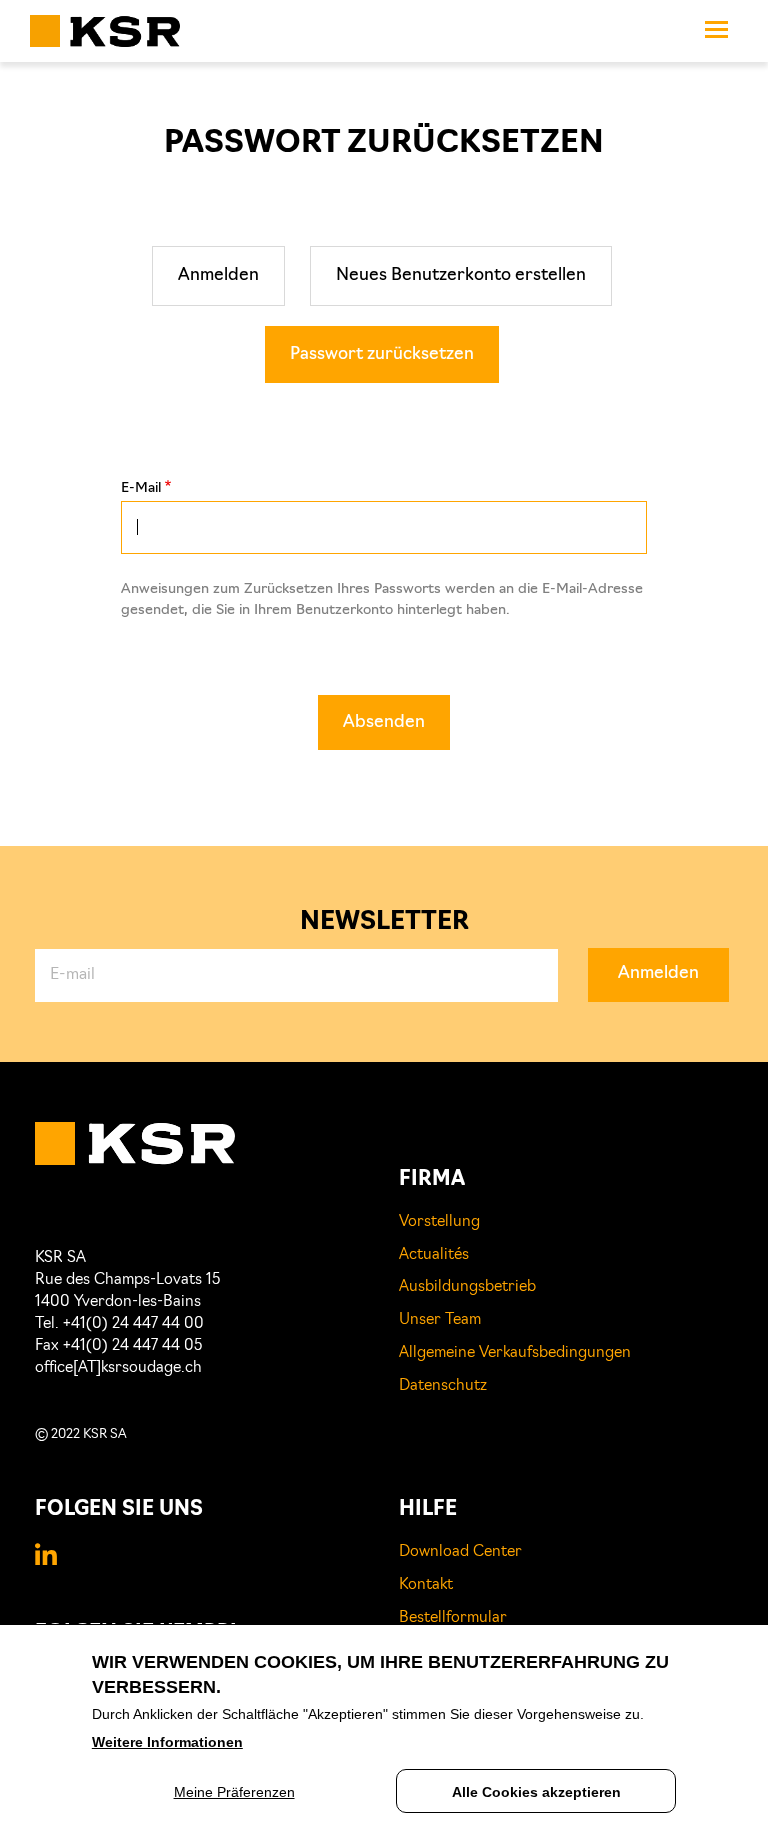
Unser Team (440, 1320)
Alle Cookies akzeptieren (536, 1792)
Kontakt (426, 1585)
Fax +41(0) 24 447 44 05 (118, 1346)
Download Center (460, 1552)
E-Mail (141, 488)
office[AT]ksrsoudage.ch (118, 1368)
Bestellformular (453, 1618)
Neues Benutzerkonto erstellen (461, 275)
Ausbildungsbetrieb (467, 1287)
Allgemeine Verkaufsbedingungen (515, 1353)
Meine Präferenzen (234, 1792)
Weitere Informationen (167, 1742)
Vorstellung (439, 1222)
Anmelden (218, 275)
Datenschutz (443, 1386)
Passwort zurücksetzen (382, 354)
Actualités (434, 1255)
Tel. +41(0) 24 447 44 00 (119, 1324)
